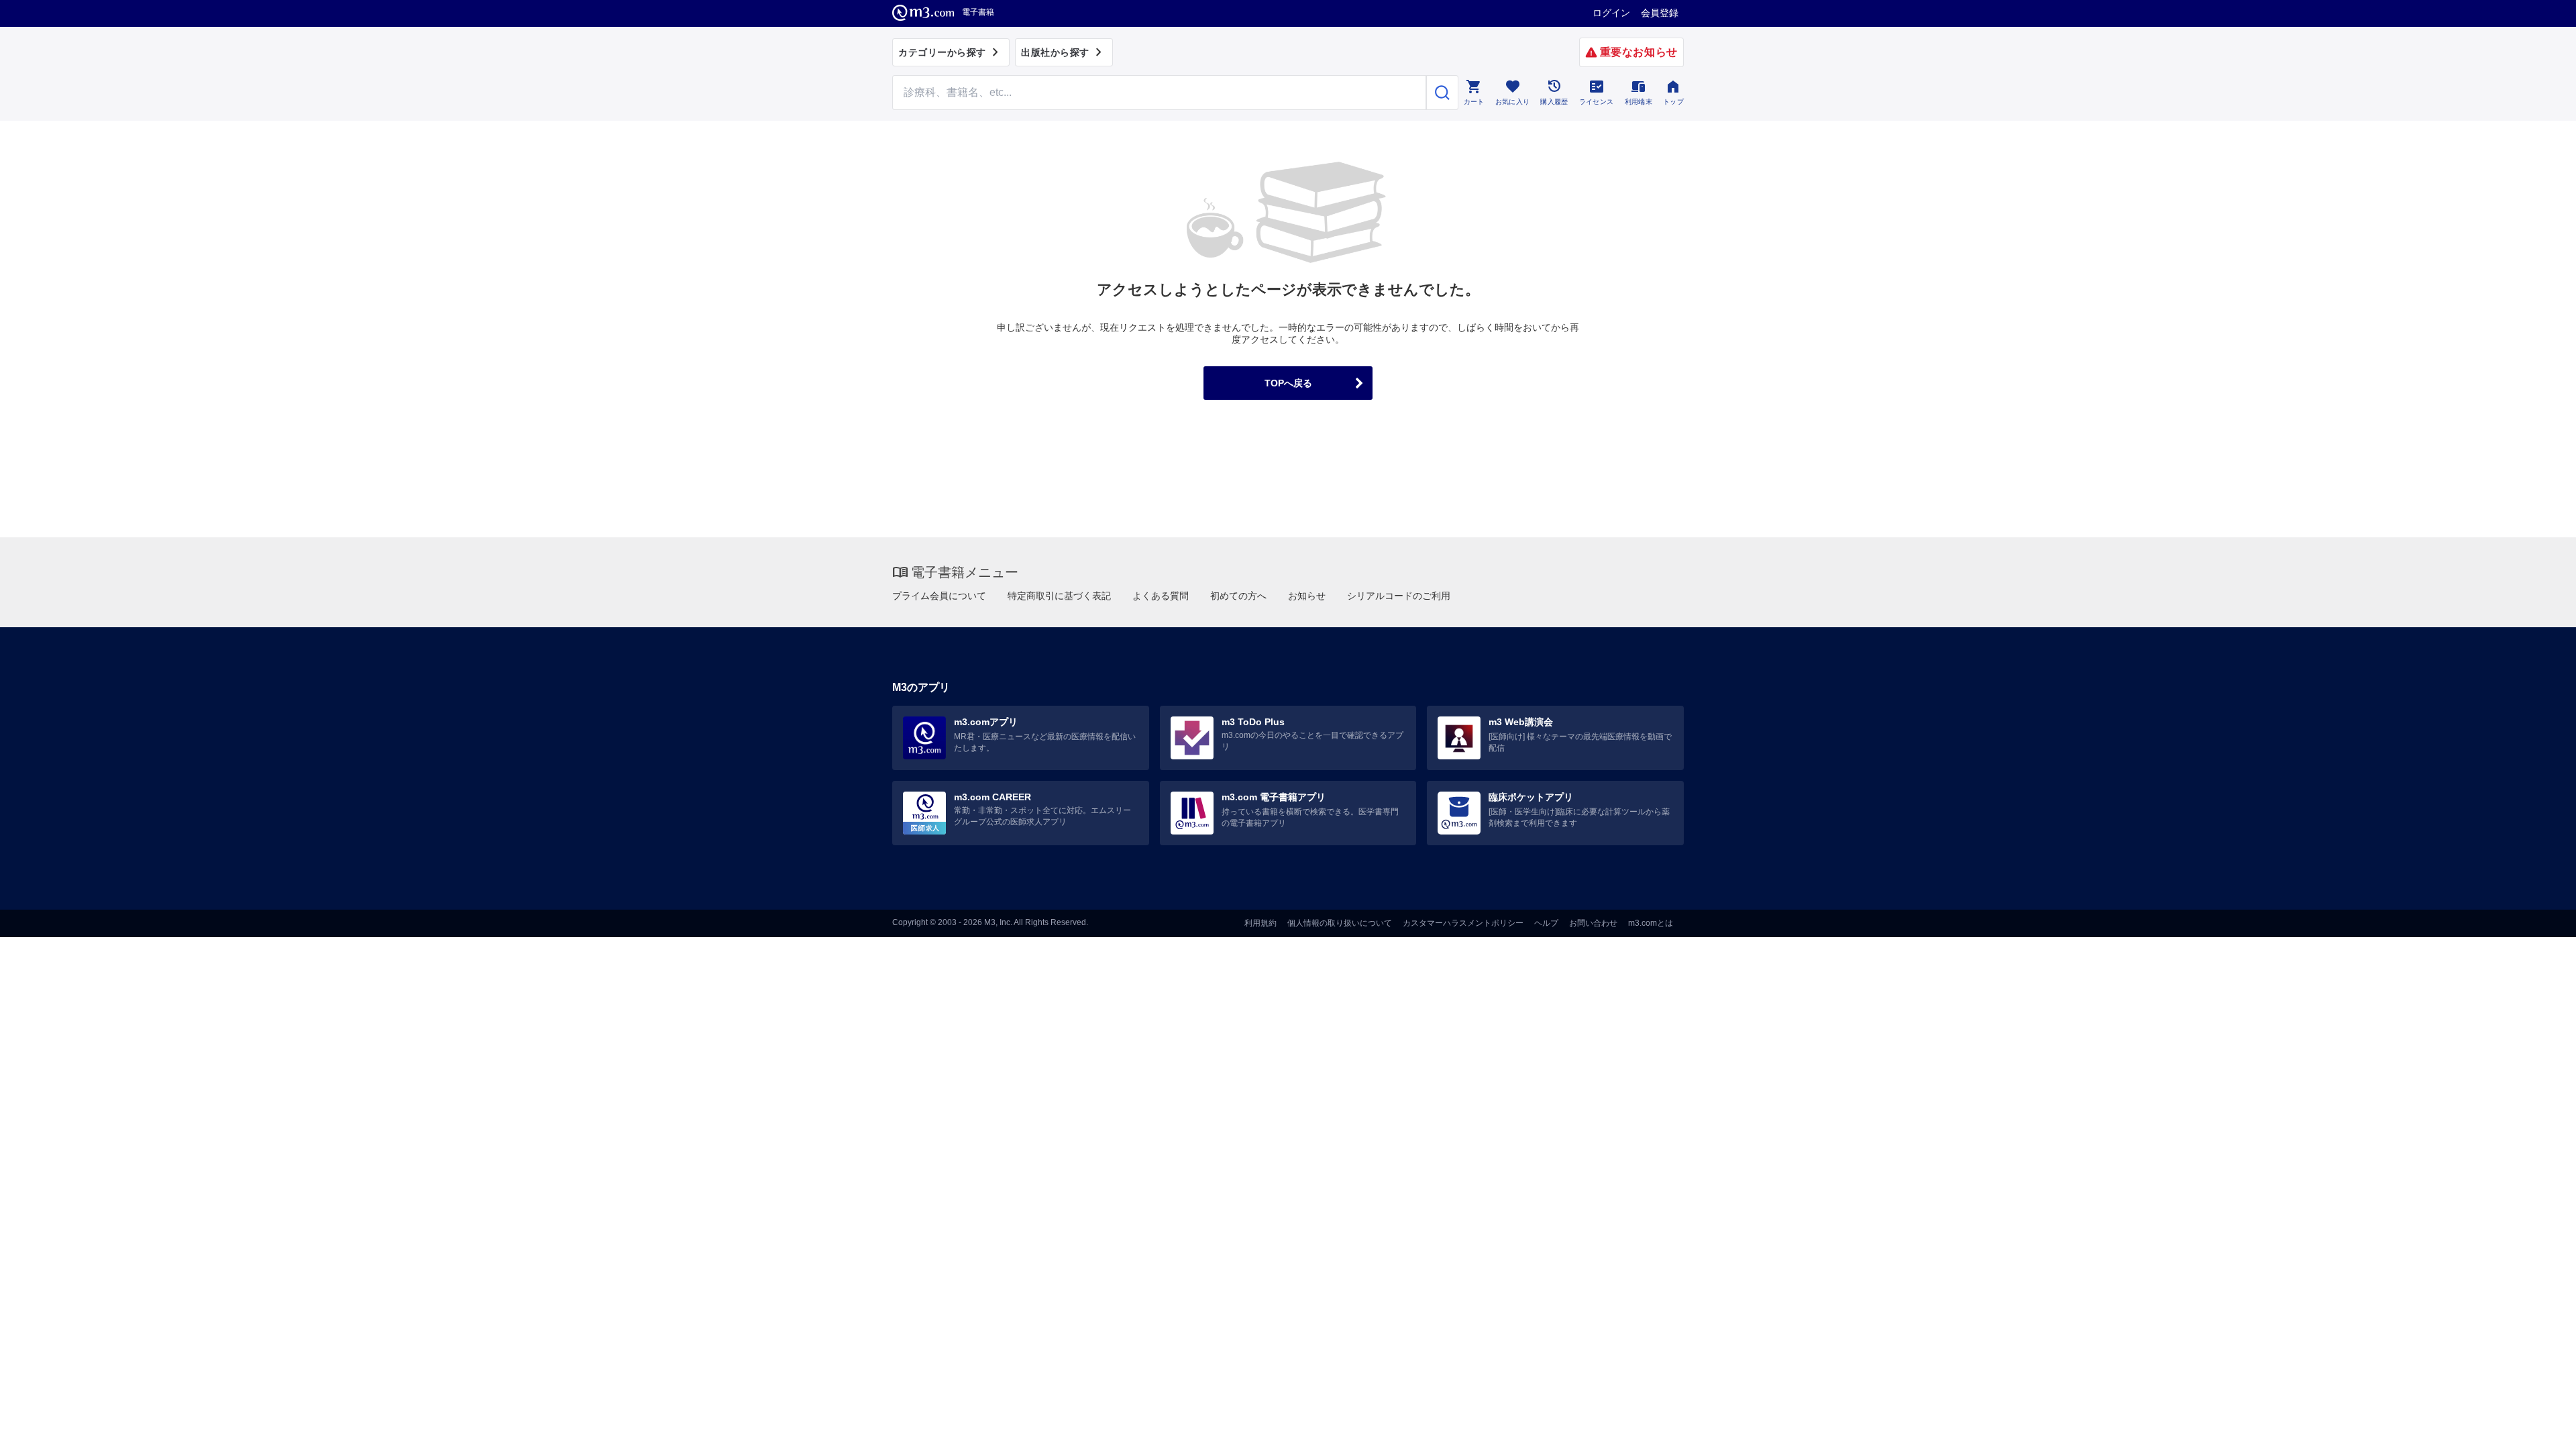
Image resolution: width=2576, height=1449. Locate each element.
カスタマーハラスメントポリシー (1463, 923)
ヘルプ (1546, 923)
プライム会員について (939, 596)
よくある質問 (1161, 596)
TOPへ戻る (1288, 383)
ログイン (1611, 13)
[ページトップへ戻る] (2538, 1427)
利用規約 (1260, 923)
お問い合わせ (1593, 923)
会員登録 (1660, 13)
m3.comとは (1651, 923)
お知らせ (1307, 596)
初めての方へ (1238, 596)
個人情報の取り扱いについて (1340, 923)
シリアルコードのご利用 (1399, 596)
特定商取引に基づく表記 (1059, 596)
